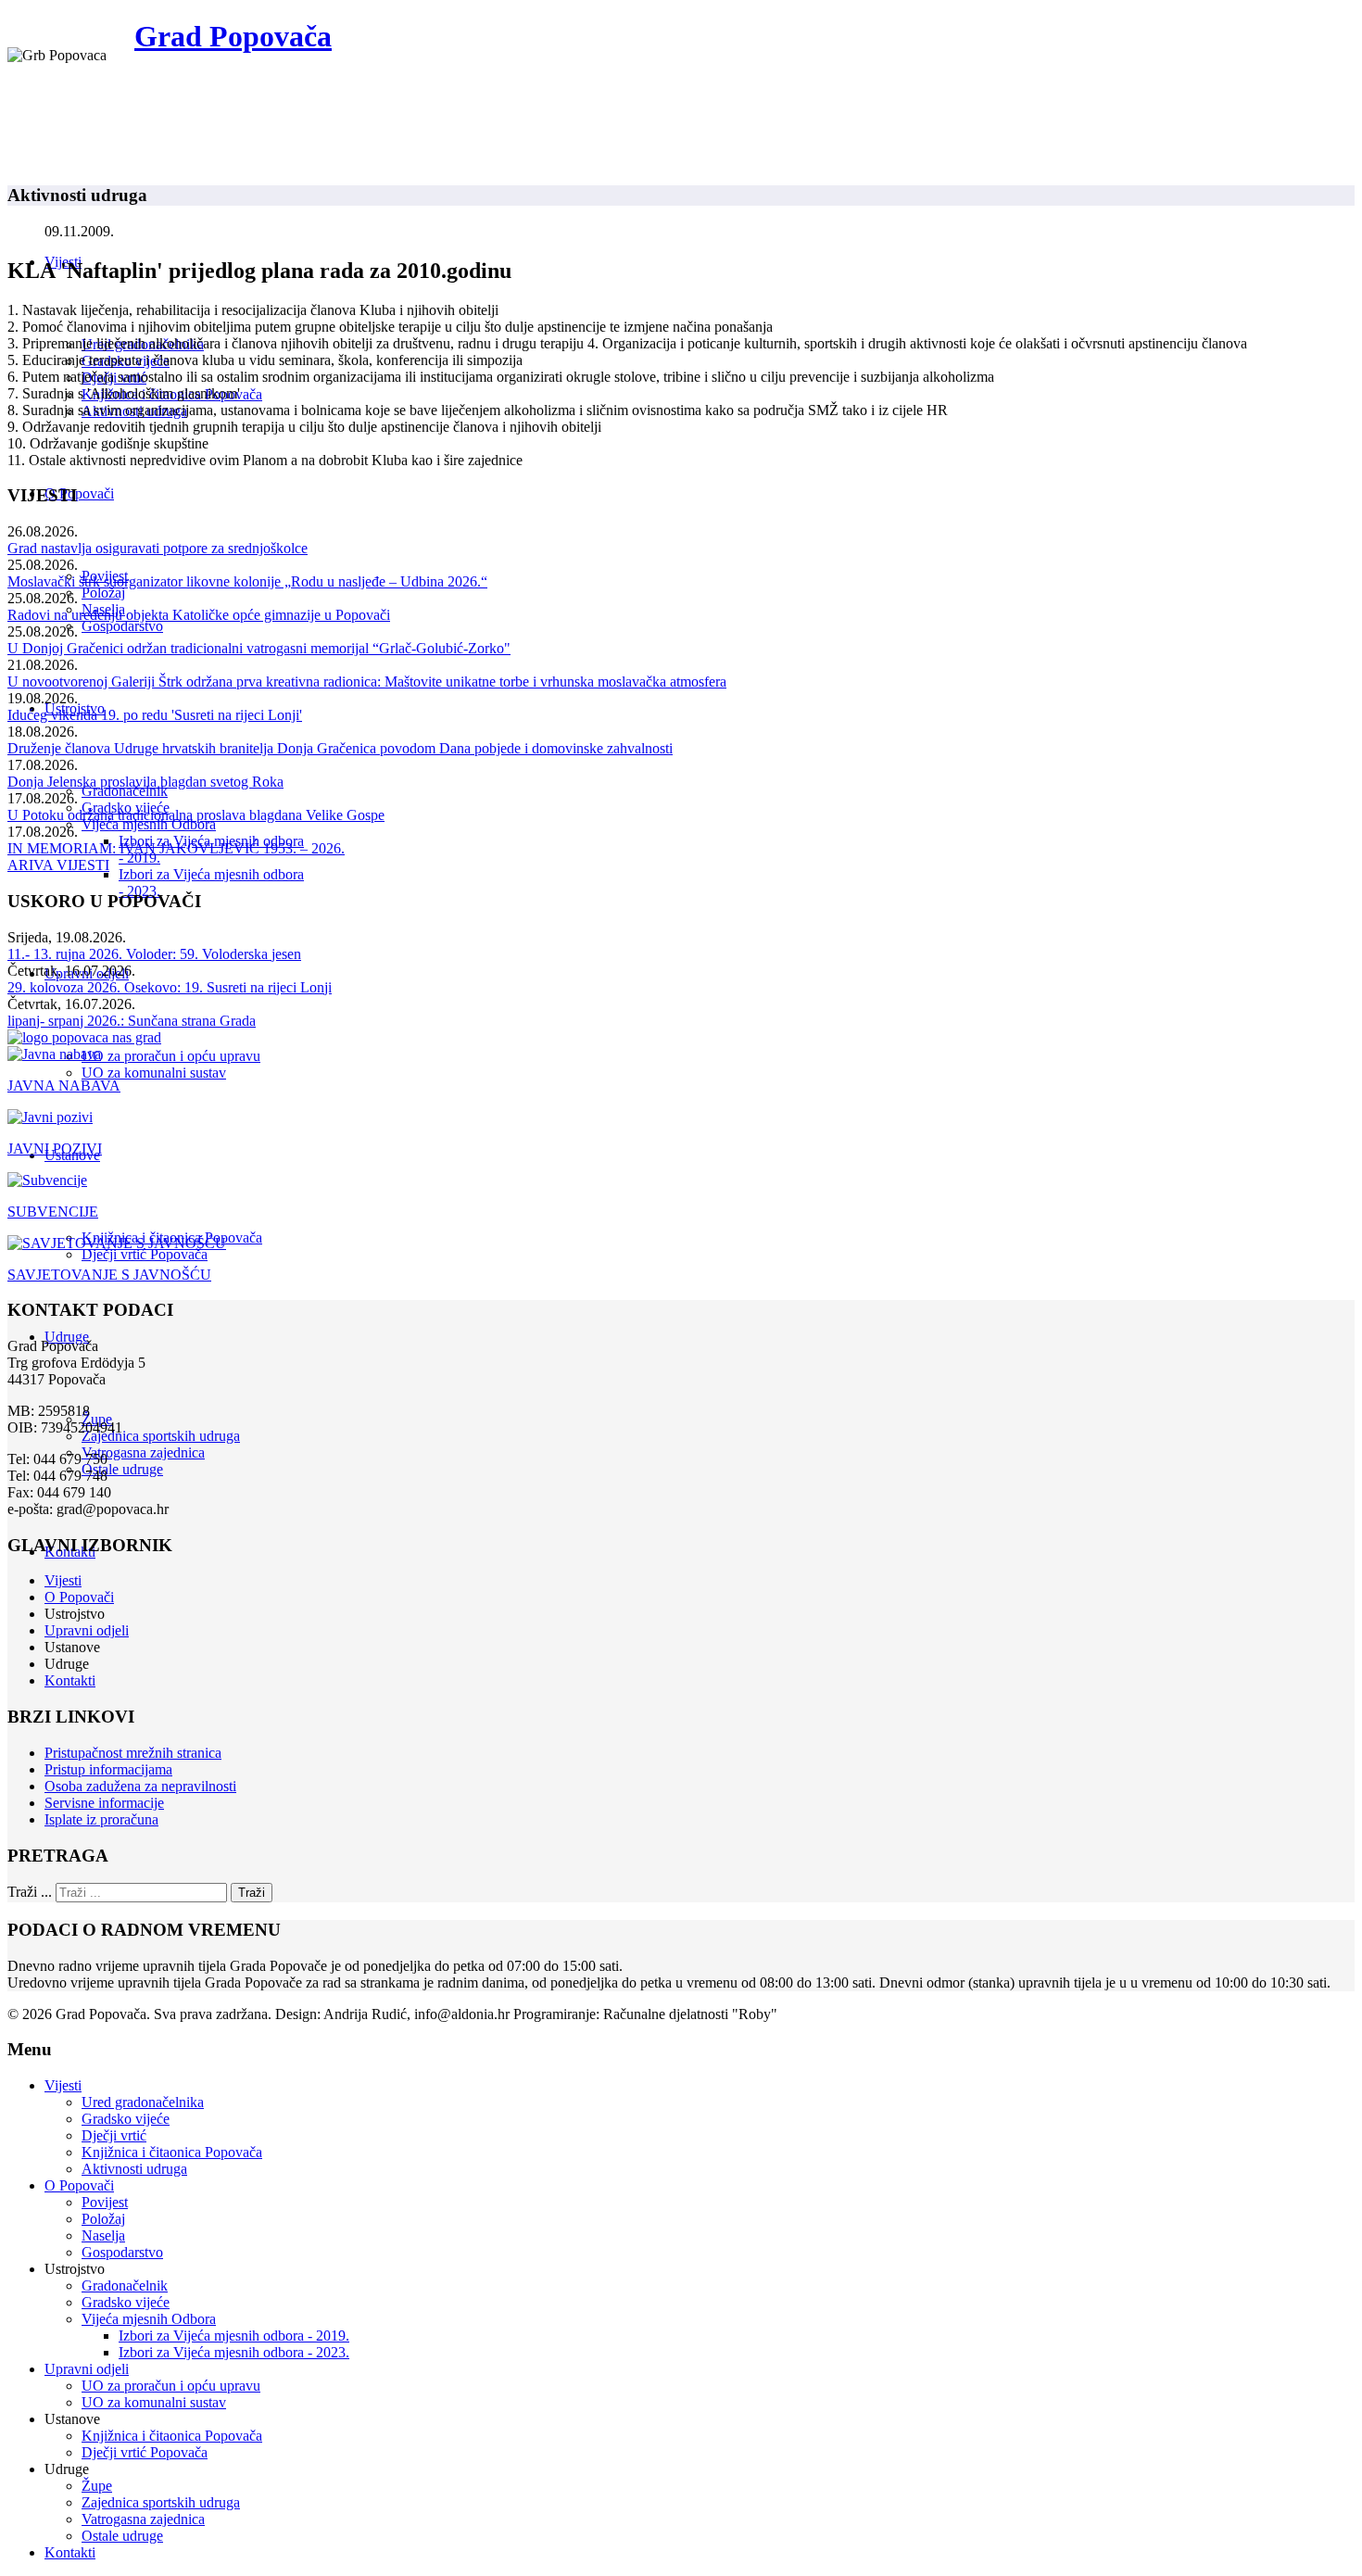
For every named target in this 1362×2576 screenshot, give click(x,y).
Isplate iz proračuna (101, 1819)
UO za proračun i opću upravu (171, 1056)
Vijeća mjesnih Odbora (149, 824)
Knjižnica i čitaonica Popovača (172, 2152)
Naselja (103, 2235)
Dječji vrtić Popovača (145, 1254)
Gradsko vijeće (126, 2119)
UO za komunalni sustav (154, 1073)
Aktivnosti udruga (134, 2169)
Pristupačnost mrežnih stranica (133, 1753)
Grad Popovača (233, 36)
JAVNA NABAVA (64, 1086)
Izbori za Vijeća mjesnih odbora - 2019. (234, 2336)
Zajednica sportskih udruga (161, 1436)
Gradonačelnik (125, 791)
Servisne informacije (104, 1803)
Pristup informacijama (108, 1769)
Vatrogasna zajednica (143, 1452)
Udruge (67, 1337)
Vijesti (63, 1580)
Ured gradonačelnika (143, 2102)
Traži (252, 1893)
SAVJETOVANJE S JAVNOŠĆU (109, 1275)
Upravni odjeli (87, 1630)
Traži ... (30, 1892)
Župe (97, 2486)
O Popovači (79, 493)
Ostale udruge (122, 1469)
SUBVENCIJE (53, 1212)
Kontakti (70, 1680)
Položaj (103, 593)
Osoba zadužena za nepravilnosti (140, 1786)
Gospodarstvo (122, 626)
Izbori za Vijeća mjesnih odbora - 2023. (234, 2352)
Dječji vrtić (114, 2135)
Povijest (105, 2202)
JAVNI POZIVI (55, 1149)
